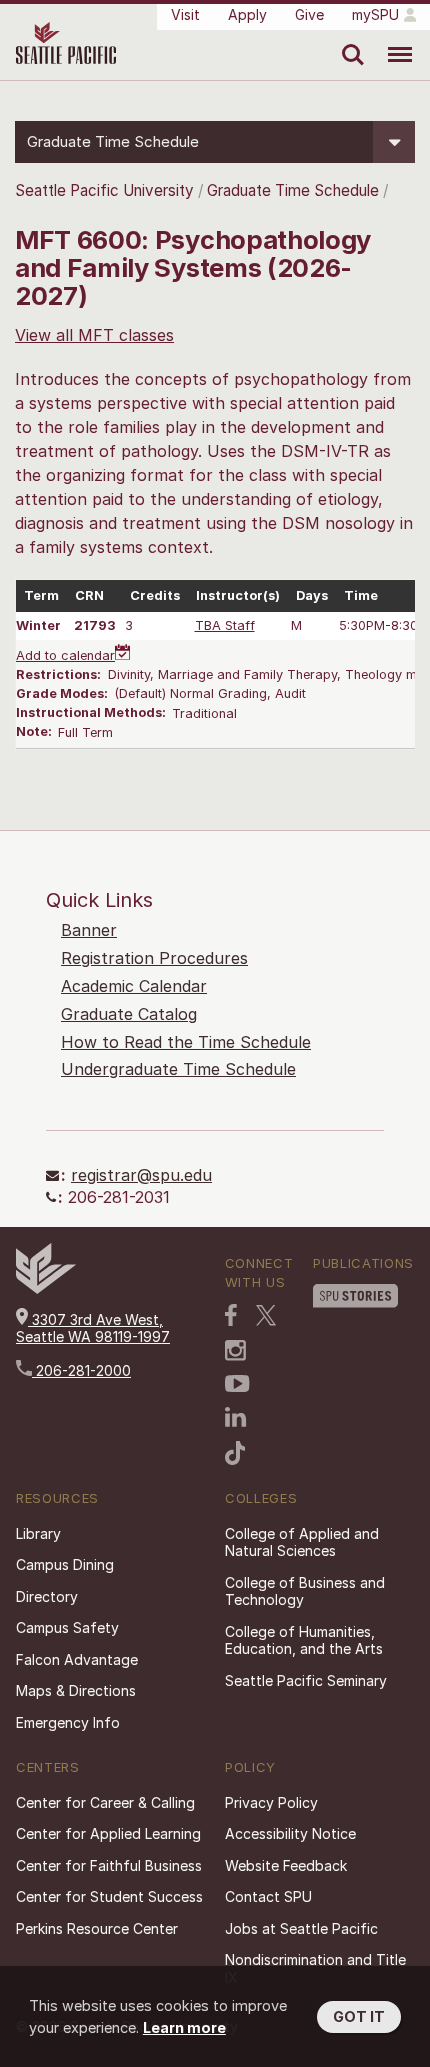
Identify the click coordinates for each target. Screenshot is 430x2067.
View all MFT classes (94, 335)
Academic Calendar (134, 986)
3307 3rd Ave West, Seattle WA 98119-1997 (93, 1328)
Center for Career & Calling (105, 1802)
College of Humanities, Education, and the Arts (304, 1640)
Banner (89, 930)
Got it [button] (359, 2016)
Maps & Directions (76, 1690)
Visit (185, 14)
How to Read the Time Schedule (186, 1042)
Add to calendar (65, 655)
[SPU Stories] (355, 1296)
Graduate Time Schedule (295, 190)
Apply (247, 14)
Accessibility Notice (290, 1833)
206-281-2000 (81, 1370)
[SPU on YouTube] (237, 1384)
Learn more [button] (184, 2027)
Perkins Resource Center (97, 1928)
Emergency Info (68, 1722)
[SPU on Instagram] (235, 1350)
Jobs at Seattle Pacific (301, 1928)
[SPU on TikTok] (235, 1453)
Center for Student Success (109, 1896)
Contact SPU (268, 1896)
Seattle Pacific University (104, 190)
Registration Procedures (154, 958)
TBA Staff (225, 625)
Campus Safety (67, 1627)
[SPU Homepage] (46, 1288)
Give (309, 14)
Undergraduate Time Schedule (178, 1069)
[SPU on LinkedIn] (236, 1417)
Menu (392, 40)
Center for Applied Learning (108, 1833)
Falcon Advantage (77, 1659)
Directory (47, 1596)
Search (348, 40)
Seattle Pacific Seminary (306, 1680)
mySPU (375, 14)
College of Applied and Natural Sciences (302, 1542)
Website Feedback (286, 1865)
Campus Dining (65, 1564)
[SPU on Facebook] (231, 1315)
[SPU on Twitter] (266, 1315)
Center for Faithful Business (109, 1865)
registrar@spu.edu (141, 1175)
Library (38, 1533)
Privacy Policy (271, 1802)
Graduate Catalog (129, 1014)
